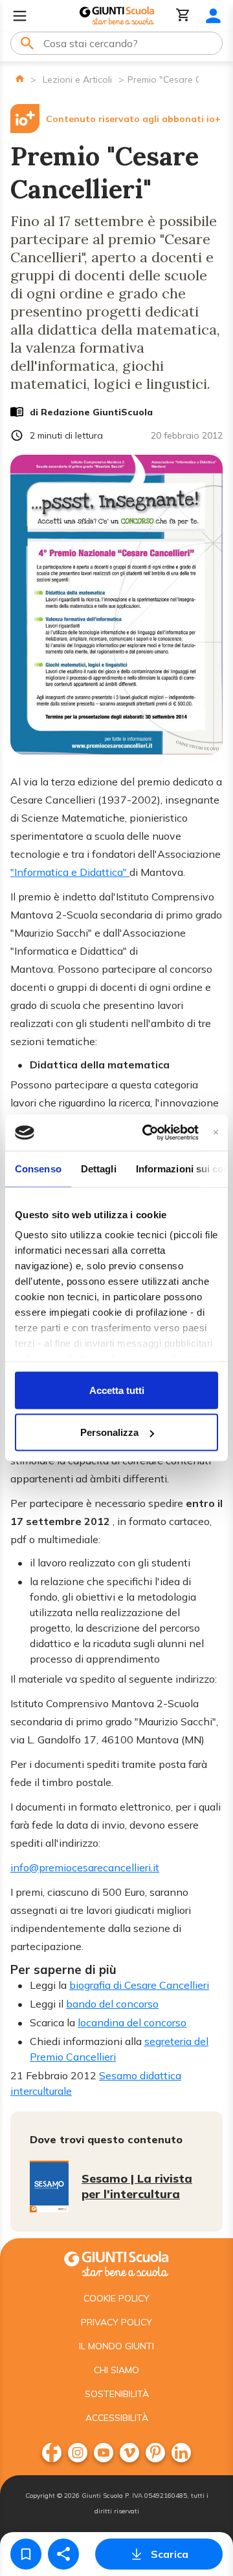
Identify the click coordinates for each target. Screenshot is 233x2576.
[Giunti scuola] (116, 2262)
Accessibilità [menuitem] (117, 2418)
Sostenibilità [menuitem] (117, 2394)
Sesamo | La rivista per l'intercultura (137, 2186)
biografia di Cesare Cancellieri (139, 1985)
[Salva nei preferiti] (26, 2554)
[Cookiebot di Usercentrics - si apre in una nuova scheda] (148, 1133)
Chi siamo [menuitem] (116, 2370)
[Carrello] (183, 16)
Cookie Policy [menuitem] (116, 2298)
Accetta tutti (117, 1390)
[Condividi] (63, 2554)
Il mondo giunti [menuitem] (116, 2346)
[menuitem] (52, 2453)
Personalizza (109, 1432)
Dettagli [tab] (99, 1168)
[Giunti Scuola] (117, 16)
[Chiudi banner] (216, 1133)
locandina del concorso (132, 2022)
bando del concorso (112, 2004)
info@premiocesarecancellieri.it (85, 1867)
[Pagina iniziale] (20, 78)
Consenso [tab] (38, 1168)
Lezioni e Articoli (77, 79)
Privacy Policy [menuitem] (116, 2322)
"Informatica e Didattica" (70, 872)
